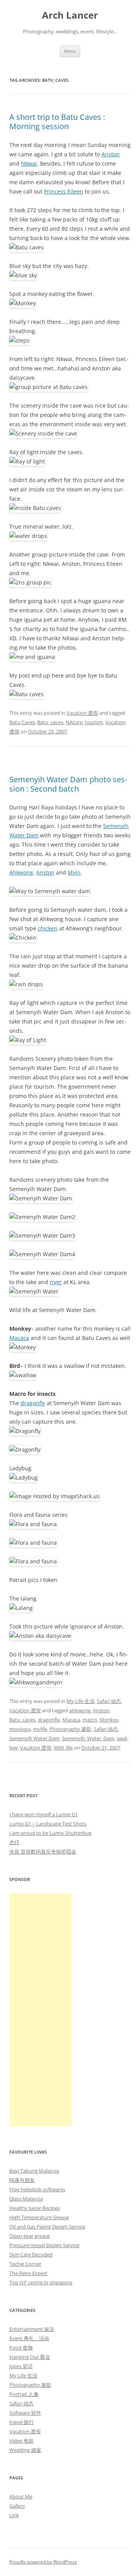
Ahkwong (21, 872)
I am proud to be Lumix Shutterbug (50, 1833)
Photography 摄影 (70, 1729)
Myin (74, 872)
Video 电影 (22, 2441)
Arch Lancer (70, 15)
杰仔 (14, 1842)
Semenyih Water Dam (34, 1738)
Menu (70, 51)
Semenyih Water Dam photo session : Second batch (68, 784)
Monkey (109, 1720)
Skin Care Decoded (31, 2254)
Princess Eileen (64, 191)
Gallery (17, 2506)
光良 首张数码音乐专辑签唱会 (43, 1852)
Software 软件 (25, 2413)
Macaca (19, 1338)
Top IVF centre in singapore (41, 2282)
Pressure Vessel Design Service (44, 2245)
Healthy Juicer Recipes (35, 2208)
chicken (48, 928)
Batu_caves (50, 722)
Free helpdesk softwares (37, 2189)
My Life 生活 (80, 1701)
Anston (111, 154)
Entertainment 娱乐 (32, 2329)
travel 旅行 (22, 2422)
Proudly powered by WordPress (43, 2562)
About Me (21, 2496)
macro (90, 1720)
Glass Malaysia (26, 2199)
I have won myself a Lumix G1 (44, 1814)
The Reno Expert (28, 2273)
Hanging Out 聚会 (30, 2357)
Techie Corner (25, 2264)
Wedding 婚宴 (25, 2450)
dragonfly (33, 1403)
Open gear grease (30, 2236)
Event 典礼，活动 (29, 2338)
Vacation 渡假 (82, 713)
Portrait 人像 (24, 2394)
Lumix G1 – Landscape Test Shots (48, 1824)
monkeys (20, 1729)
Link (14, 2515)
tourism (94, 722)
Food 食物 (21, 2348)
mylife (40, 1729)
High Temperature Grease (39, 2217)
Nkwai (29, 163)
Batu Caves (22, 722)
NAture (74, 722)
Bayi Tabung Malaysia (34, 2171)
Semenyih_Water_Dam (88, 1738)
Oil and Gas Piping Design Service (47, 2227)
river (56, 1282)
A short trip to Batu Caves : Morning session (57, 122)
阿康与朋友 (22, 2180)
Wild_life (63, 1748)
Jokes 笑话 (21, 2366)
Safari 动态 (109, 1701)
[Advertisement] (40, 2010)
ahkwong (80, 1710)
